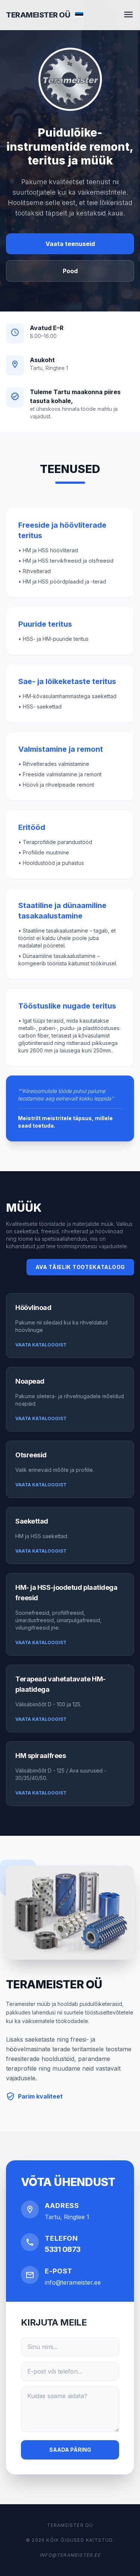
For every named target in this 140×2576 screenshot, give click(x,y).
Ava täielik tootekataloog (80, 1267)
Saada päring (70, 2450)
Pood (70, 271)
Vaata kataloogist (41, 1345)
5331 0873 (63, 2249)
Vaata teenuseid (70, 244)
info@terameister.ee (73, 2282)
